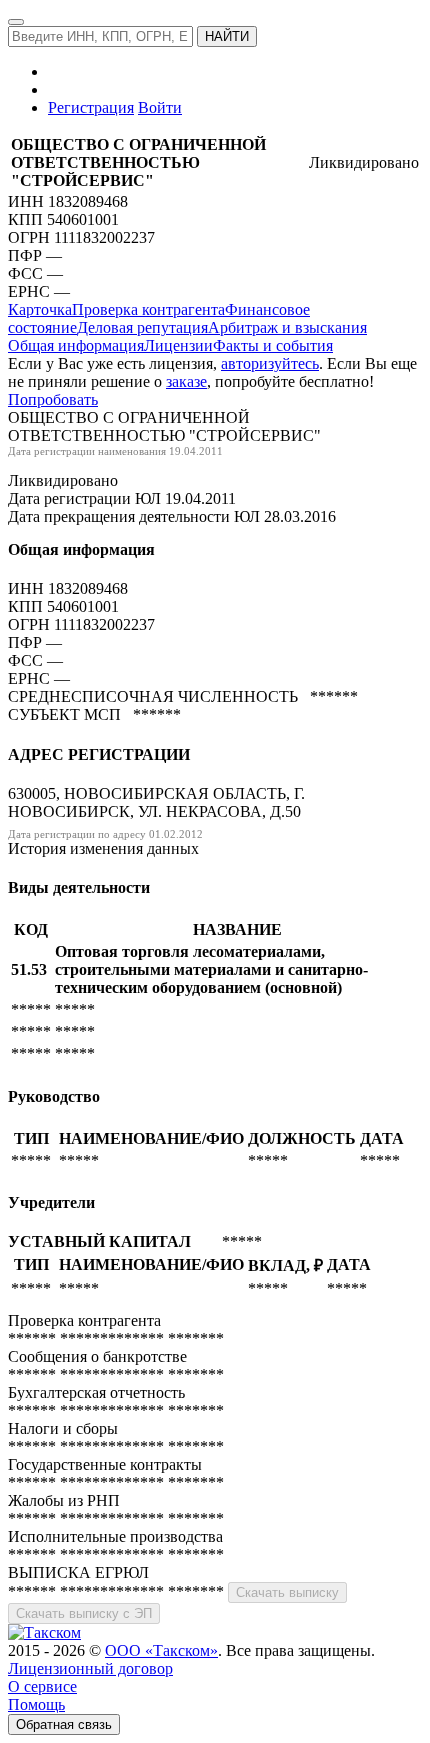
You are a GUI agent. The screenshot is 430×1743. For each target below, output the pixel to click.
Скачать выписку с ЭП (84, 1613)
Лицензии (178, 345)
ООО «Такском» (161, 1650)
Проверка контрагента (148, 309)
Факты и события (273, 345)
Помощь (36, 1704)
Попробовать (53, 399)
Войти (160, 107)
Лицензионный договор (90, 1668)
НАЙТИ (227, 36)
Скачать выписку (287, 1592)
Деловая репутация (142, 327)
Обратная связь (64, 1724)
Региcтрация (91, 107)
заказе (186, 381)
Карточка (40, 309)
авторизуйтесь (270, 363)
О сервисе (42, 1686)
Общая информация (76, 345)
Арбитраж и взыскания (287, 327)
